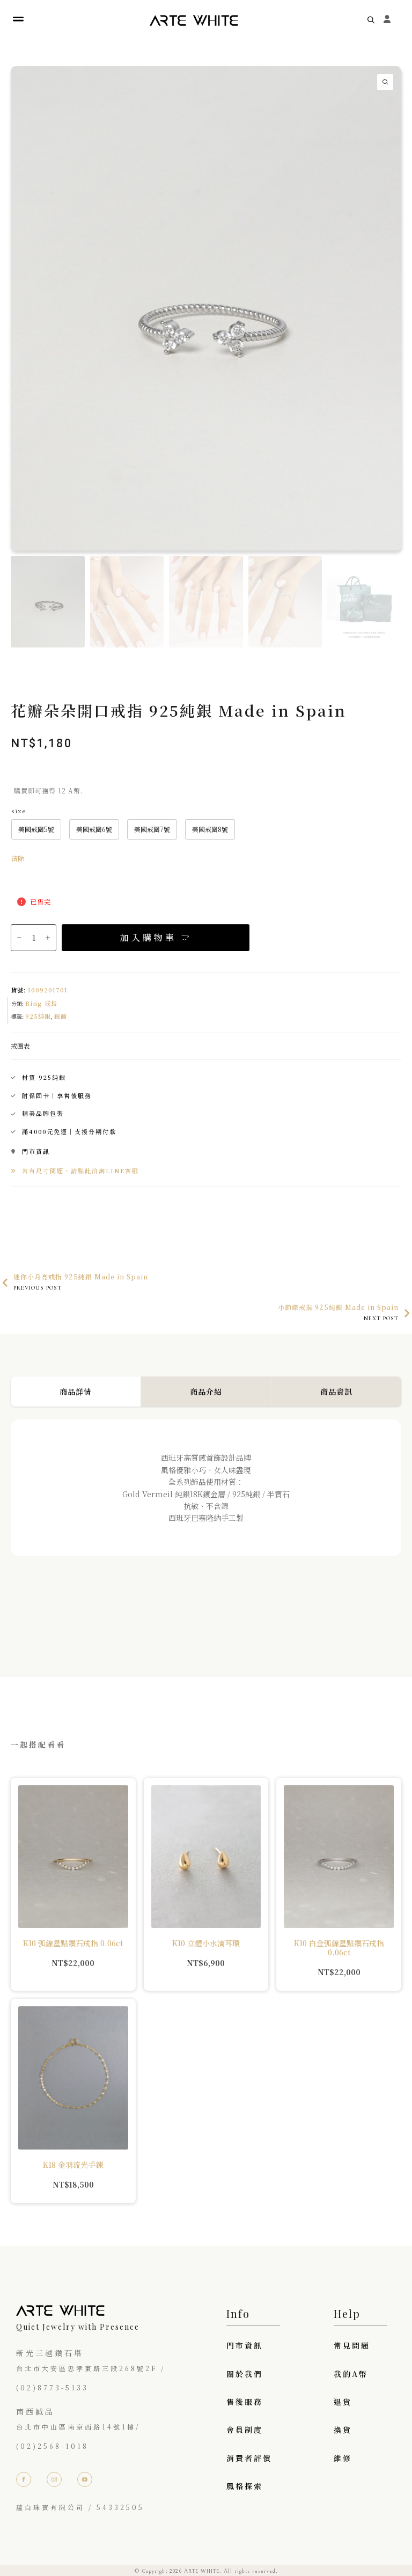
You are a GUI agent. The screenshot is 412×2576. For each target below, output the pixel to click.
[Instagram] (54, 2479)
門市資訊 (245, 2345)
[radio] (36, 829)
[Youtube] (85, 2479)
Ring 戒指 (41, 1003)
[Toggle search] (371, 20)
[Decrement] (19, 938)
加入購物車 (148, 937)
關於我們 (245, 2374)
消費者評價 (249, 2458)
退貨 (343, 2402)
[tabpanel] (206, 1527)
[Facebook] (24, 2479)
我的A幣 (351, 2374)
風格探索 (245, 2486)
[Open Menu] (18, 20)
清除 (18, 858)
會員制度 (245, 2430)
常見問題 (352, 2345)
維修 (343, 2458)
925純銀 (38, 1016)
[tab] (76, 1392)
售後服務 (245, 2402)
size (19, 811)
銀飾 (61, 1016)
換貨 (343, 2430)
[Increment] (48, 938)
